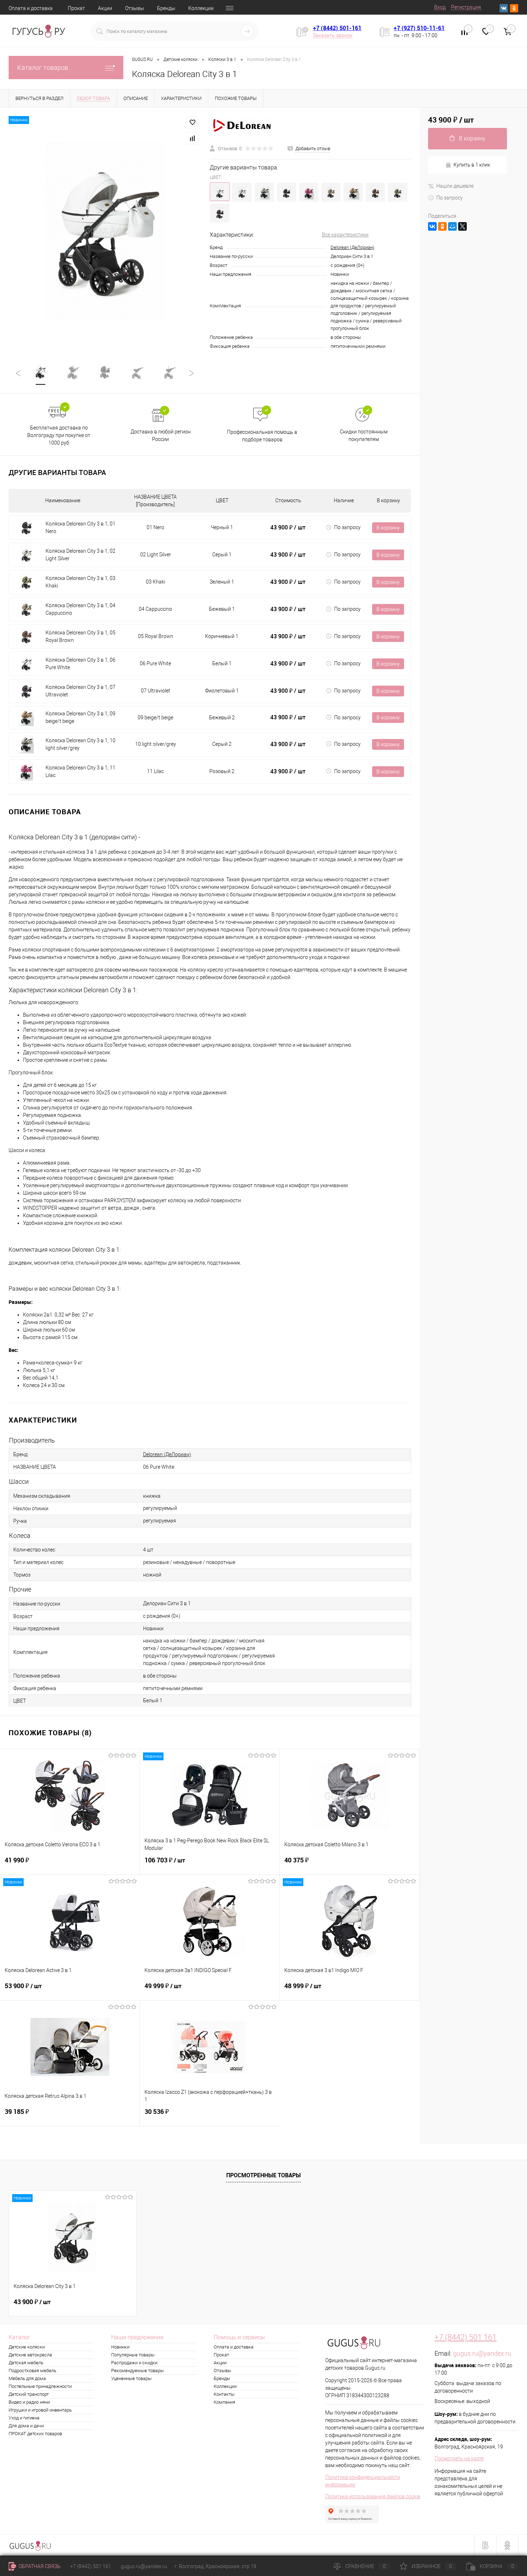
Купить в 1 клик (472, 165)
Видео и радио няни (29, 2402)
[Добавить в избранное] (193, 123)
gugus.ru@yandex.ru (482, 2353)
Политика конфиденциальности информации (363, 2481)
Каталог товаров (43, 68)
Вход (440, 7)
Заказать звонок (333, 35)
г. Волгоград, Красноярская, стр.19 (215, 2566)
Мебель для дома (27, 2378)
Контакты (224, 2394)
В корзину (388, 528)
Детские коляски (27, 2347)
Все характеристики (345, 235)
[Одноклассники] (442, 226)
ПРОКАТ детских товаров (35, 2434)
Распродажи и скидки (134, 2363)
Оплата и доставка (31, 8)
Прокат (76, 8)
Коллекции (201, 8)
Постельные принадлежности (40, 2386)
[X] (462, 226)
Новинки (120, 2347)
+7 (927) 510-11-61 (419, 28)
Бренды (166, 8)
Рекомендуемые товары (137, 2371)
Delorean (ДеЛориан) (352, 247)
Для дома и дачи (26, 2426)
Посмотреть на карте (459, 2459)
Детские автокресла (30, 2355)
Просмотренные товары (263, 2175)
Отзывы (135, 8)
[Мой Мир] (452, 226)
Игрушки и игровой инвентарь (40, 2410)
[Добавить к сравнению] (193, 138)
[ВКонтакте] (432, 226)
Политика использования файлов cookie (373, 2496)
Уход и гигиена (24, 2418)
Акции (105, 8)
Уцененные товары (131, 2378)
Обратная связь (39, 2566)
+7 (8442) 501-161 (337, 28)
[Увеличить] (105, 231)
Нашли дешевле (455, 186)
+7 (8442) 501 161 (466, 2337)
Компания (224, 2402)
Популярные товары (133, 2355)
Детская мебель (26, 2363)
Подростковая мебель (32, 2371)
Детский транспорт (29, 2394)
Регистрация (466, 7)
